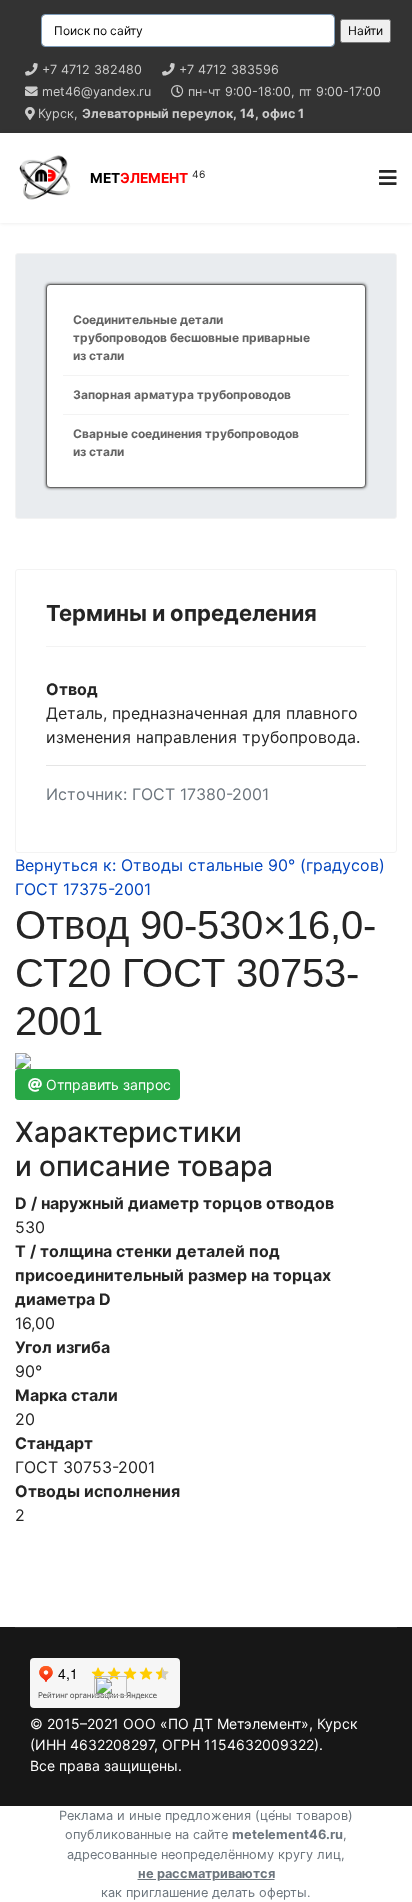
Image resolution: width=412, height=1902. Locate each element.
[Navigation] (388, 178)
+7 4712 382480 (92, 69)
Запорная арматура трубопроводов (182, 394)
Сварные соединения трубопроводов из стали (186, 442)
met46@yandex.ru (96, 91)
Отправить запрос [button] (108, 1084)
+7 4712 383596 (229, 69)
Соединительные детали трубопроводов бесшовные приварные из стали (191, 337)
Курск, (171, 113)
